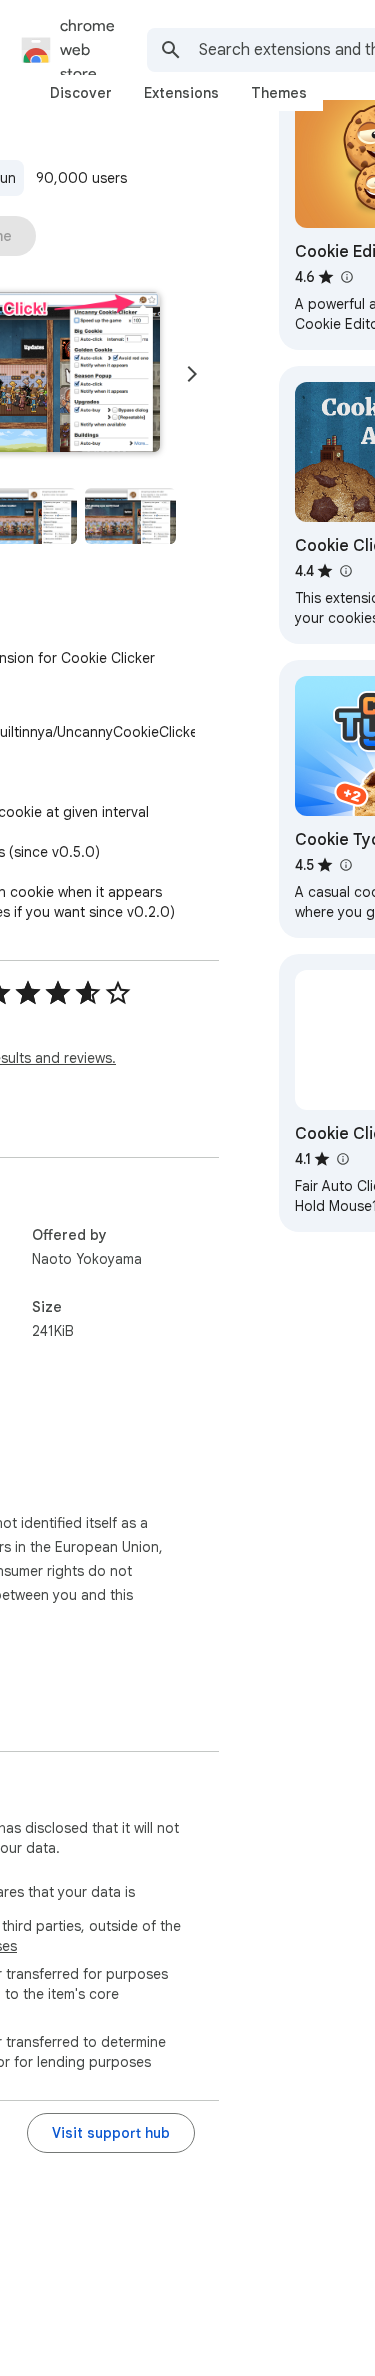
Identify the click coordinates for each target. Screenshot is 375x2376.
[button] (130, 516)
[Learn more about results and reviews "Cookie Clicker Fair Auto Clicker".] (342, 1159)
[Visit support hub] (111, 2133)
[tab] (81, 93)
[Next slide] (192, 374)
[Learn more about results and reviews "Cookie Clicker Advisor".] (345, 571)
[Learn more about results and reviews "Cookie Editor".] (346, 277)
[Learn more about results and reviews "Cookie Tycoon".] (345, 865)
